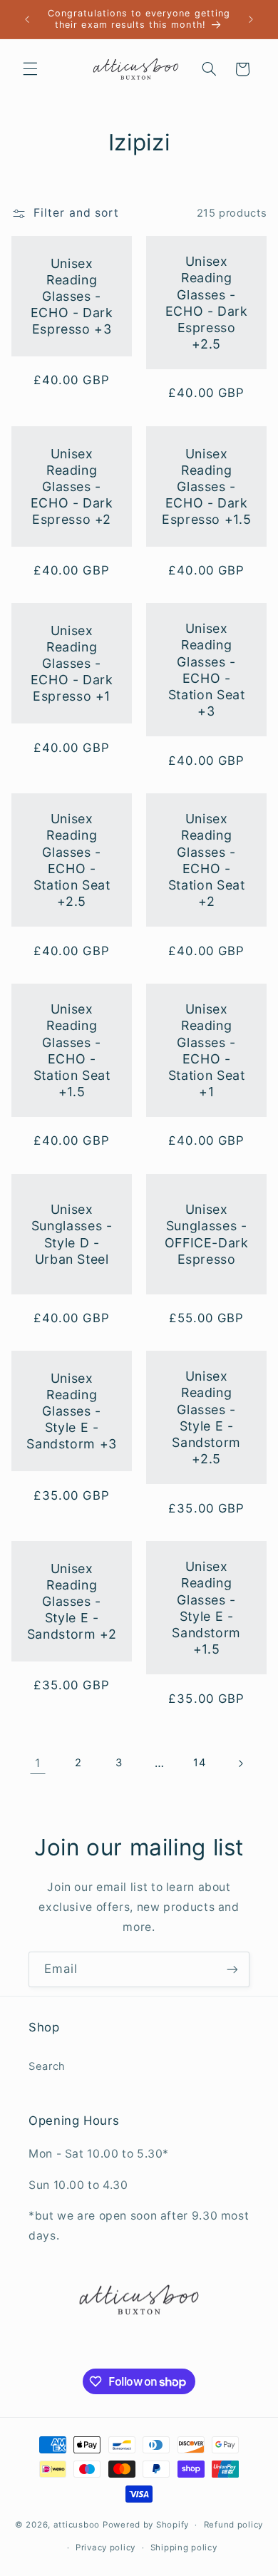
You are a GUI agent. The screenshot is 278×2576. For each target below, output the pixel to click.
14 (199, 1763)
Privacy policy (105, 2547)
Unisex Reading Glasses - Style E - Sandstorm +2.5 (206, 1418)
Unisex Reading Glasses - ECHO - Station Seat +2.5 (72, 860)
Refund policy (234, 2525)
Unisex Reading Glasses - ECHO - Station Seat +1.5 (72, 1050)
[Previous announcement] (27, 19)
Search (47, 2066)
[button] (30, 69)
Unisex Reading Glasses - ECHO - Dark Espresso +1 (71, 664)
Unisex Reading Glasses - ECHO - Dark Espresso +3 (71, 297)
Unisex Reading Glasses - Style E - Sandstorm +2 (72, 1602)
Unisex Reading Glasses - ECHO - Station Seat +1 (207, 1050)
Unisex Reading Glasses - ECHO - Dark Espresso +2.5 (207, 303)
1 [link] (38, 1763)
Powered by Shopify (146, 2525)
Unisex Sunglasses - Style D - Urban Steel (72, 1234)
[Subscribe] (232, 1969)
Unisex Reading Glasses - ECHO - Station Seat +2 (207, 860)
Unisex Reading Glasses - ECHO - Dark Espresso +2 (71, 486)
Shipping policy (184, 2547)
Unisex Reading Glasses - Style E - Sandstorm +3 (72, 1411)
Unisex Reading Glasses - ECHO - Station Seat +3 (207, 670)
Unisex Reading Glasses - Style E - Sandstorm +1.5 (206, 1608)
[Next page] (240, 1763)
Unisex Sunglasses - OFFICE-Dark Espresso (207, 1234)
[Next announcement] (251, 19)
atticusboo (77, 2525)
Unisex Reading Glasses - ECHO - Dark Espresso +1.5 (206, 486)
